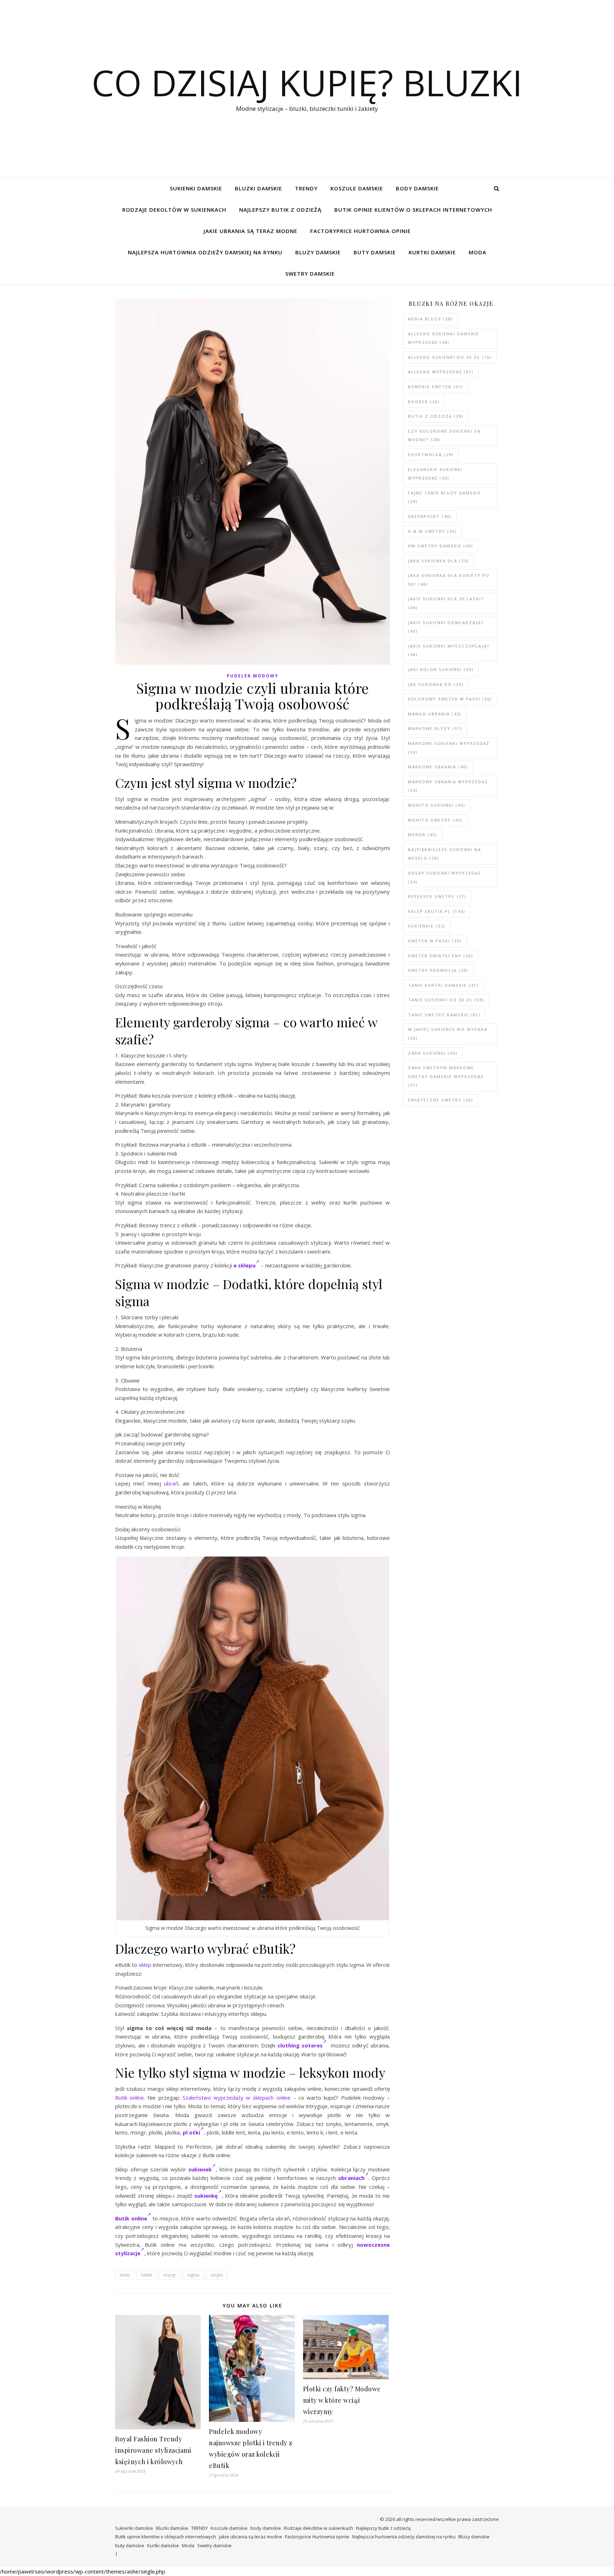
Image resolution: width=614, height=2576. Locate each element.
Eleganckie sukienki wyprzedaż (435, 474)
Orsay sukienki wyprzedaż (445, 877)
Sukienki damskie (196, 188)
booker (424, 402)
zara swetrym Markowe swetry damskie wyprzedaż (446, 1076)
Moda (478, 252)
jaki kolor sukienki (441, 669)
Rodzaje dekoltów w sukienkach (174, 210)
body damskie (417, 188)
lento (125, 2275)
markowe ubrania (438, 767)
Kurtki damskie (432, 252)
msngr (170, 2275)
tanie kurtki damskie (443, 985)
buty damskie (375, 252)
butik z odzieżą (436, 416)
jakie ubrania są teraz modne (251, 231)
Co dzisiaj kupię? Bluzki (307, 82)
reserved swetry (437, 896)
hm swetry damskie (441, 546)
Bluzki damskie (258, 188)
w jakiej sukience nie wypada (448, 1034)
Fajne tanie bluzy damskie (445, 497)
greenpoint (430, 516)
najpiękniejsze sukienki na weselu (445, 854)
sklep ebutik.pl (437, 911)
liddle (147, 2275)
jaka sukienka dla (438, 561)
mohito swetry (435, 820)
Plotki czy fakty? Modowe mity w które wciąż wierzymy (342, 2400)
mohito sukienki (437, 805)
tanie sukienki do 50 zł (446, 1000)
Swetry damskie (310, 274)
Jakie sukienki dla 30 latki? (446, 603)
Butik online (130, 2098)
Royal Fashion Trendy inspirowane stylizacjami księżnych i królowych (153, 2450)
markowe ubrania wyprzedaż (448, 786)
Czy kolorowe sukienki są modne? (444, 435)
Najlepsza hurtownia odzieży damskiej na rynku (205, 252)
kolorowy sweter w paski (450, 699)
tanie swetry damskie (444, 1015)
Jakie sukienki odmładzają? (446, 627)
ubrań (171, 1483)
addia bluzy (430, 319)
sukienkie (427, 926)
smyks (217, 2275)
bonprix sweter (436, 387)
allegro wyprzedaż (441, 372)
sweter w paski (435, 941)
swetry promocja (438, 970)
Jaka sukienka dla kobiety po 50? (449, 580)
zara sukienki (433, 1053)
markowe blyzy (435, 728)
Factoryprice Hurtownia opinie (360, 231)
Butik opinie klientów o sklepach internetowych (413, 210)
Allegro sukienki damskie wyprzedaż (443, 338)
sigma (193, 2275)
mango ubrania (435, 714)
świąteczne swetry (441, 1100)
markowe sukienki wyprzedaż (449, 748)
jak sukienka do (436, 684)
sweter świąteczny (441, 956)
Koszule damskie (357, 188)
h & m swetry (432, 531)
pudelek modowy (253, 676)
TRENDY (306, 188)
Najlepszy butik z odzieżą (280, 210)
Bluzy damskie (318, 252)
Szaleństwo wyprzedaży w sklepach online (237, 2098)
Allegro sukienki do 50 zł (450, 357)
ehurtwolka (431, 454)
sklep (145, 1965)
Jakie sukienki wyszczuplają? (449, 650)
